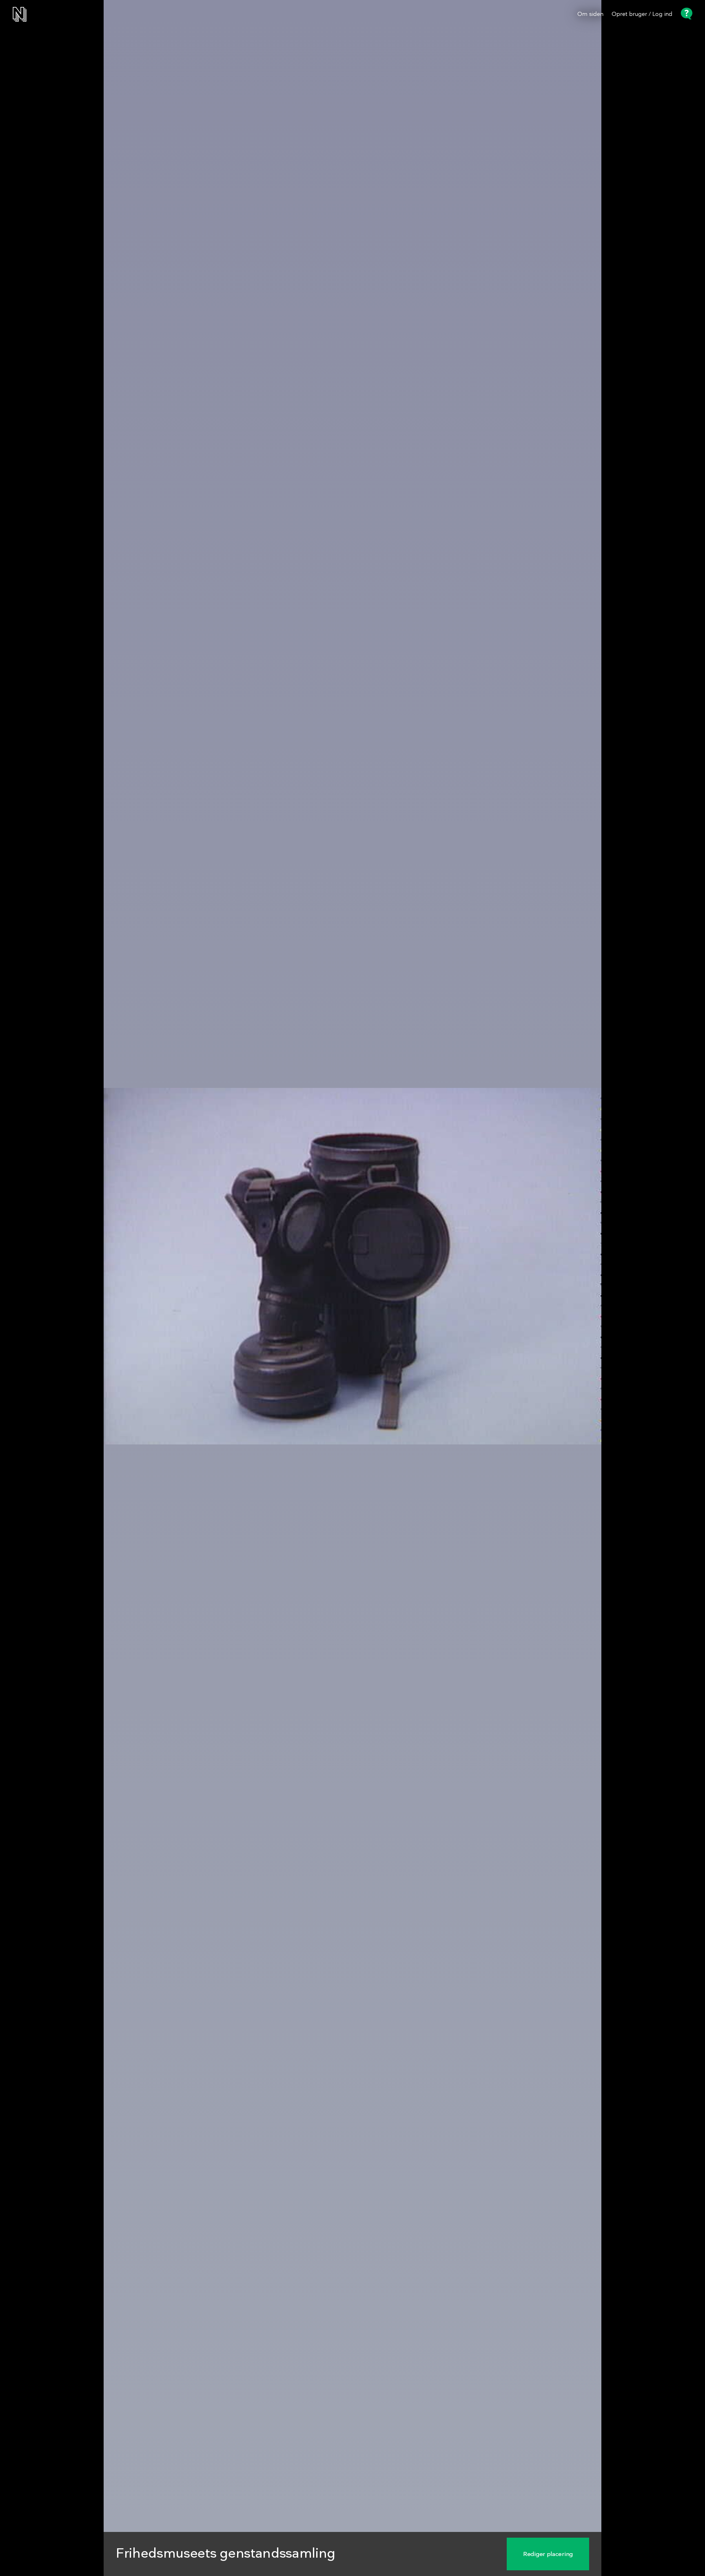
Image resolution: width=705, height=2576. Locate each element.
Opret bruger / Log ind (642, 14)
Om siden (590, 14)
